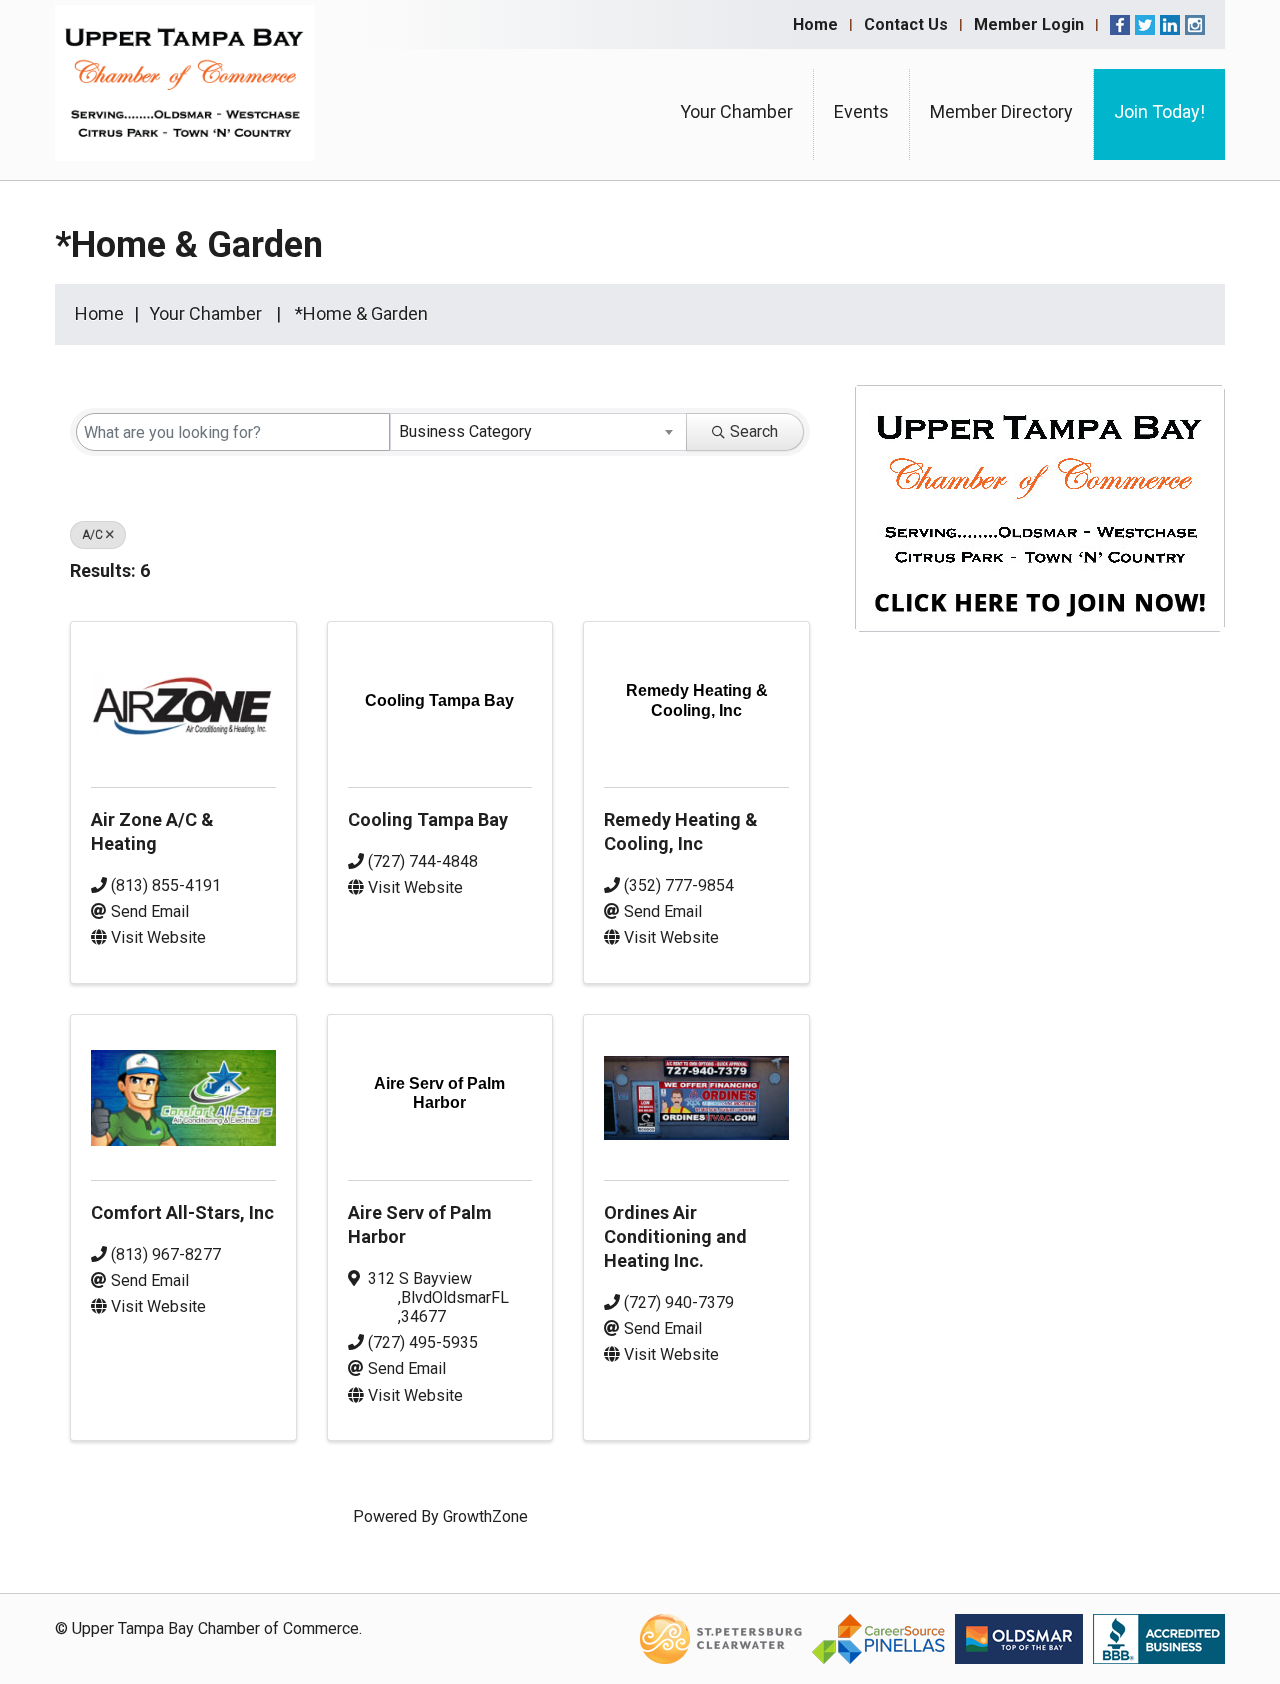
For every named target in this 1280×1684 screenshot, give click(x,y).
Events (861, 111)
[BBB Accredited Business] (1159, 1637)
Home (815, 24)
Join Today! (1159, 111)
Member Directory (1001, 111)
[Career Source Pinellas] (878, 1637)
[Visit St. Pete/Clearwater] (721, 1637)
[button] (778, 575)
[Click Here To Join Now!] (1040, 527)
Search (754, 431)
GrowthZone (485, 1516)
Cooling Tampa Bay (428, 819)
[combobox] (539, 432)
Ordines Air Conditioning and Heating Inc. (675, 1236)
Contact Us (906, 24)
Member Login (1029, 24)
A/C (92, 535)
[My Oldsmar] (1019, 1637)
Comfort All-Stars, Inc (182, 1212)
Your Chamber (736, 111)
